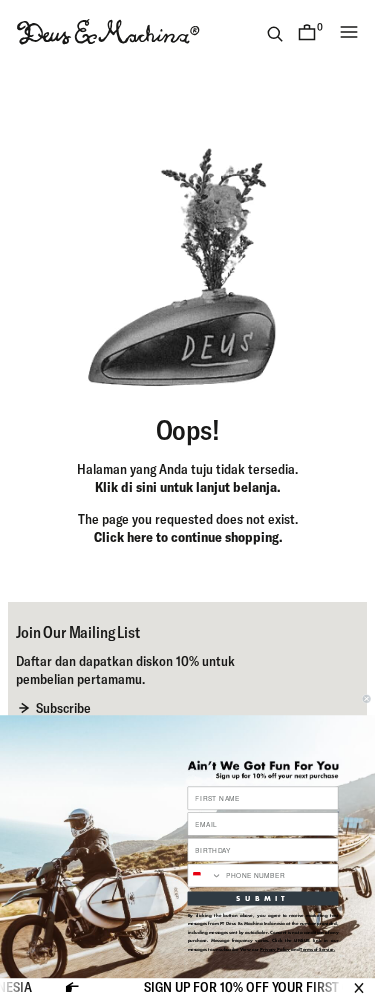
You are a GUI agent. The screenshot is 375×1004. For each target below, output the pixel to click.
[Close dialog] (366, 698)
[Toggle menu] (349, 32)
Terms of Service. (317, 949)
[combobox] (205, 875)
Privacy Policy (275, 949)
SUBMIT (262, 898)
